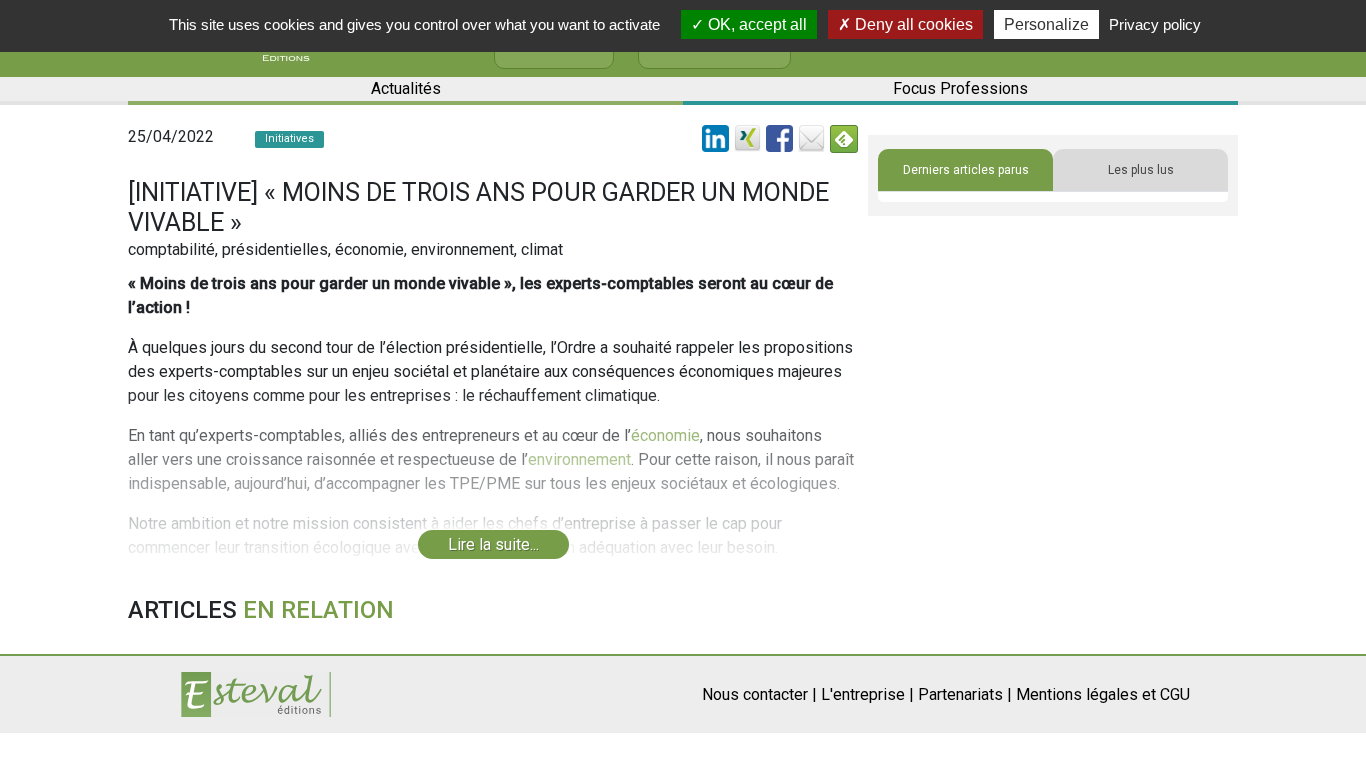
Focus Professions (960, 88)
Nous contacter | (759, 694)
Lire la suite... (493, 544)
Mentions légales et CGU (1103, 694)
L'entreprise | (867, 694)
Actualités (406, 88)
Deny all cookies (912, 24)
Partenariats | (965, 694)
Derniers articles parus (966, 170)
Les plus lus (1141, 170)
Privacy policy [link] (1155, 24)
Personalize (1046, 24)
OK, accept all (755, 24)
